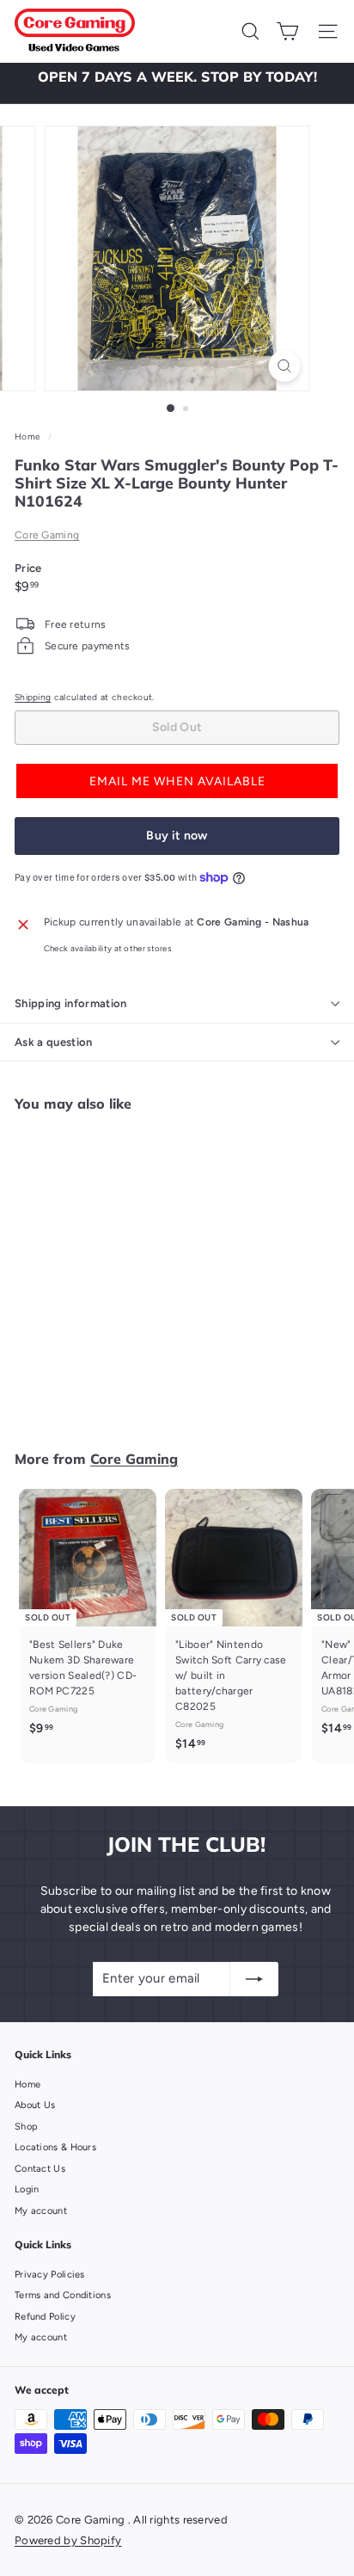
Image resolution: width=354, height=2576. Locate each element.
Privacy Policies (50, 2275)
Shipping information (71, 1003)
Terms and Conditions (63, 2295)
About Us (35, 2105)
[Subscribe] (254, 1979)
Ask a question (54, 1042)
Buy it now (177, 836)
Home (29, 437)
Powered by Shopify (68, 2540)
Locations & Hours (55, 2147)
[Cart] (287, 31)
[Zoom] (285, 366)
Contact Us (40, 2169)
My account (41, 2211)
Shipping (33, 697)
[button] (177, 781)
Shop (26, 2127)
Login (27, 2189)
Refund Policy (45, 2317)
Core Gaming (47, 535)
